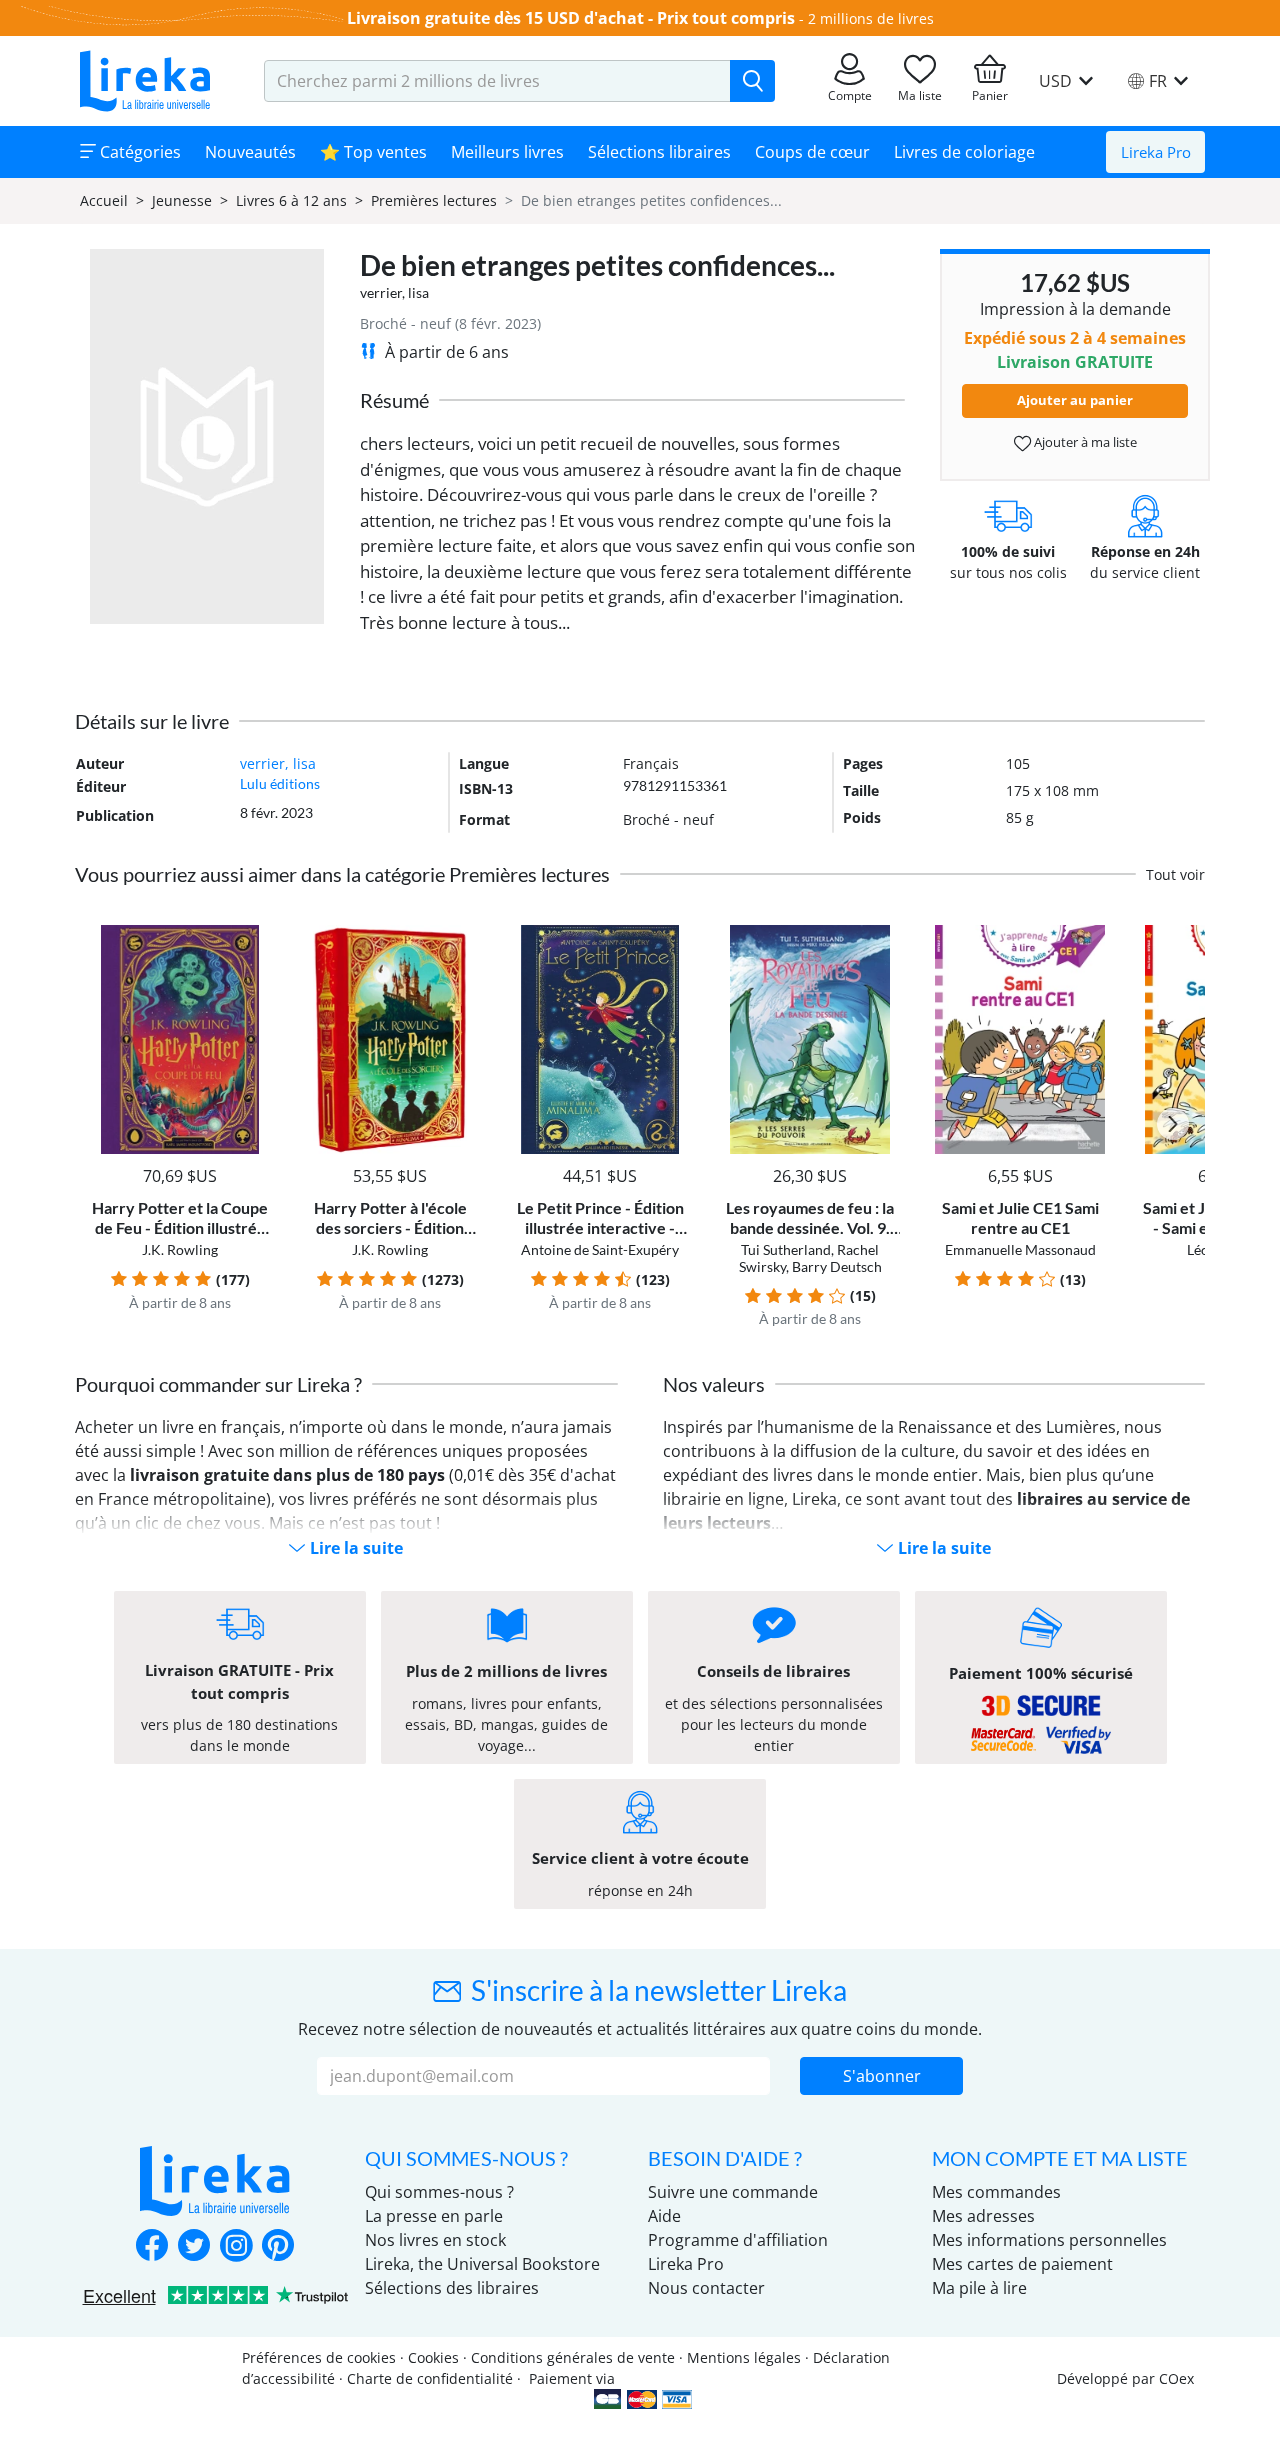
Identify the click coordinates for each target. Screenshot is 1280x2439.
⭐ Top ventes (373, 152)
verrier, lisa (394, 292)
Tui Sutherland (786, 1249)
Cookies (433, 2357)
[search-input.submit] (752, 81)
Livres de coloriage (964, 152)
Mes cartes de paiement (1022, 2264)
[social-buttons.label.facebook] (152, 2247)
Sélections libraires (659, 152)
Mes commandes (996, 2192)
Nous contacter (706, 2288)
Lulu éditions (280, 783)
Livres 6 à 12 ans (291, 200)
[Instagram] (236, 2247)
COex (1176, 2378)
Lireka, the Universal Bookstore (482, 2264)
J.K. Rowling (180, 1249)
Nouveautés (250, 152)
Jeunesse (182, 200)
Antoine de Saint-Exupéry (600, 1249)
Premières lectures (434, 200)
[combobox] (497, 81)
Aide (664, 2216)
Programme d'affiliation (738, 2240)
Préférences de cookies (319, 2357)
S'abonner (882, 2076)
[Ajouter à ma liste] (251, 936)
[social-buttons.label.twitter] (194, 2247)
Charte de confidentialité (430, 2378)
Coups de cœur (812, 152)
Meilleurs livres (507, 152)
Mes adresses (983, 2216)
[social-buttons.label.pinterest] (278, 2247)
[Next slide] (1173, 1124)
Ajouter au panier (1075, 400)
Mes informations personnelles (1049, 2240)
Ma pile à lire (979, 2288)
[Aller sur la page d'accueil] (145, 81)
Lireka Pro (1156, 152)
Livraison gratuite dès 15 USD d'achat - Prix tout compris (571, 18)
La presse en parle (434, 2216)
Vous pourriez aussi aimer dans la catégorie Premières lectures (342, 874)
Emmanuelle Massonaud (1020, 1249)
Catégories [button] (138, 152)
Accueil (104, 200)
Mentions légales (744, 2357)
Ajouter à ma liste (1084, 442)
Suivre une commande (733, 2192)
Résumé (394, 400)
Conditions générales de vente (573, 2357)
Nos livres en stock (435, 2240)
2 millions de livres (871, 18)
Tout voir (1175, 874)
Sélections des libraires (452, 2288)
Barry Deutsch (837, 1266)
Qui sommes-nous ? (439, 2192)
